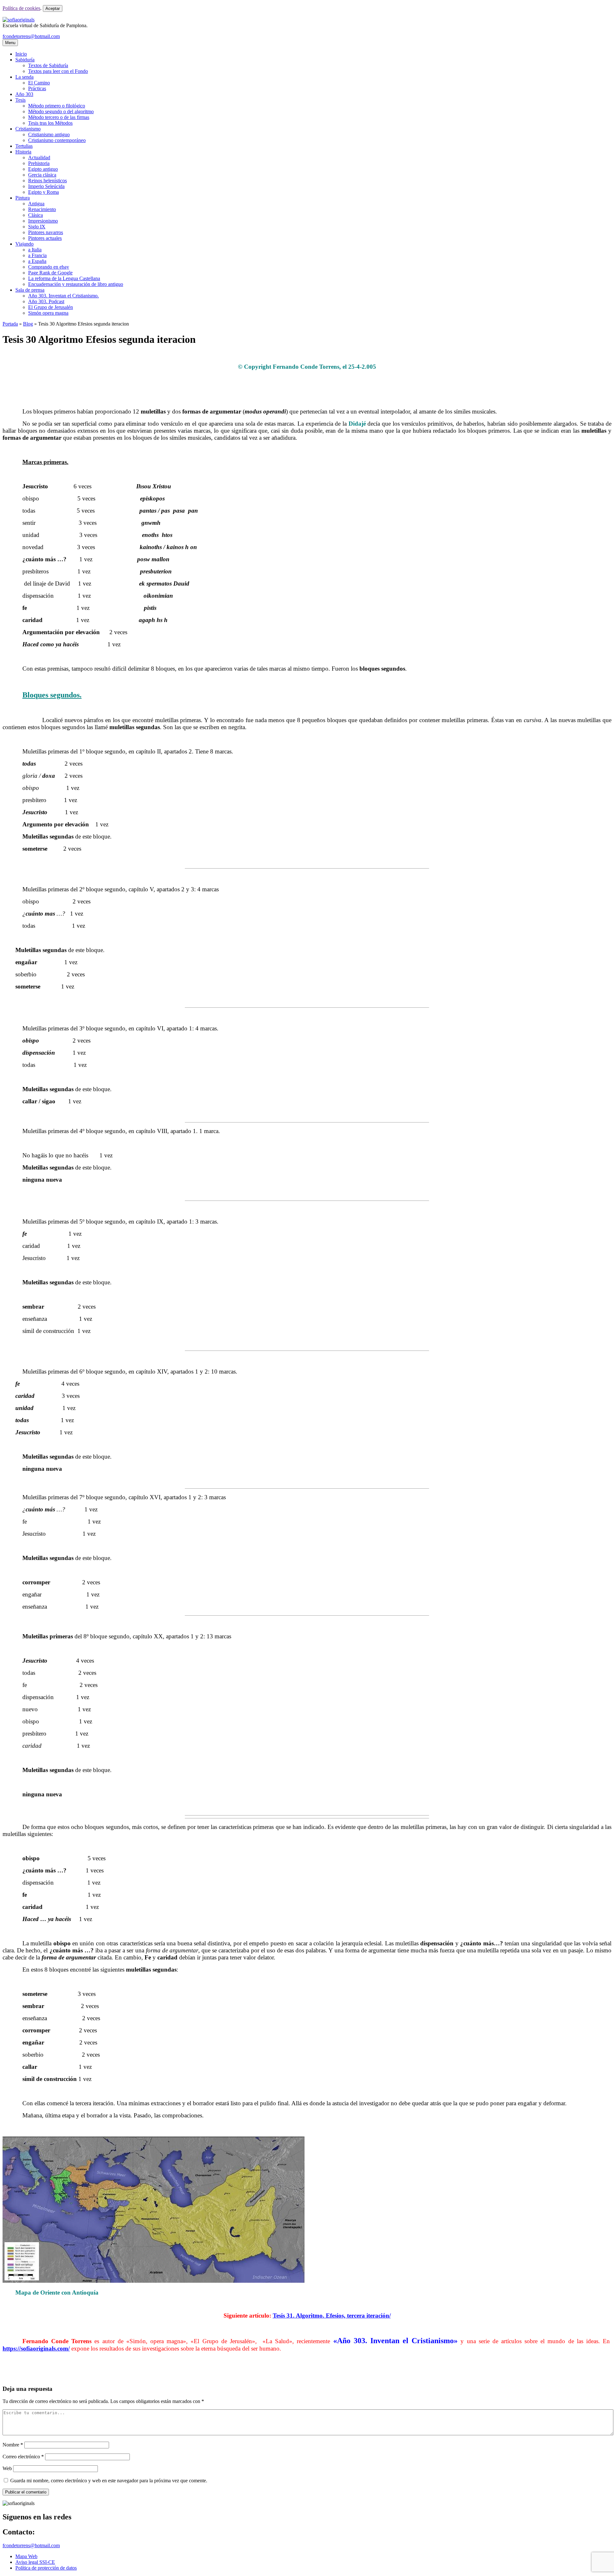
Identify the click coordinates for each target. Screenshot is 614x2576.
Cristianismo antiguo (49, 134)
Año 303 (24, 94)
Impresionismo (43, 221)
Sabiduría (25, 60)
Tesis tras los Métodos (50, 123)
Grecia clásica (42, 175)
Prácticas (37, 88)
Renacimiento (42, 209)
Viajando (24, 244)
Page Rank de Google (50, 273)
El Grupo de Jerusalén (51, 307)
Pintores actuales (45, 238)
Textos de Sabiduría (48, 65)
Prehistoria (39, 163)
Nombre (13, 2445)
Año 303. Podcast (46, 301)
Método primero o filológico (57, 106)
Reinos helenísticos (47, 181)
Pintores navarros (46, 232)
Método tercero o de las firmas (59, 117)
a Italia (35, 250)
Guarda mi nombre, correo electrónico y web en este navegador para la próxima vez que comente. (109, 2481)
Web (7, 2468)
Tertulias (24, 146)
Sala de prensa (30, 290)
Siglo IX (37, 227)
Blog (28, 324)
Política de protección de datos (46, 2568)
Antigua (36, 204)
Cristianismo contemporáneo (57, 140)
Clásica (35, 215)
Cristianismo (28, 129)
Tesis (20, 100)
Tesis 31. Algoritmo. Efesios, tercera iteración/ (332, 2316)
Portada (10, 324)
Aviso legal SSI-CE (35, 2562)
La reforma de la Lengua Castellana (64, 278)
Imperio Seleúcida (46, 186)
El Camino (39, 83)
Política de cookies (21, 8)
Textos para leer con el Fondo (58, 71)
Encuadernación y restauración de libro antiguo (76, 284)
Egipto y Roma (43, 192)
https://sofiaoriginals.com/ (36, 2348)
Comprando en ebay (49, 267)
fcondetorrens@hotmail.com (31, 36)
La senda (24, 77)
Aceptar (53, 8)
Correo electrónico (23, 2457)
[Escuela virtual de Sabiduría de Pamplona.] (19, 20)
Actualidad (39, 158)
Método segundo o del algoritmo (61, 111)
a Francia (37, 255)
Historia (23, 152)
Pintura (23, 198)
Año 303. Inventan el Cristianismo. (63, 296)
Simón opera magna (48, 313)
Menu (10, 43)
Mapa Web (26, 2556)
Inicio (21, 54)
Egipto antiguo (43, 169)
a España (37, 261)
